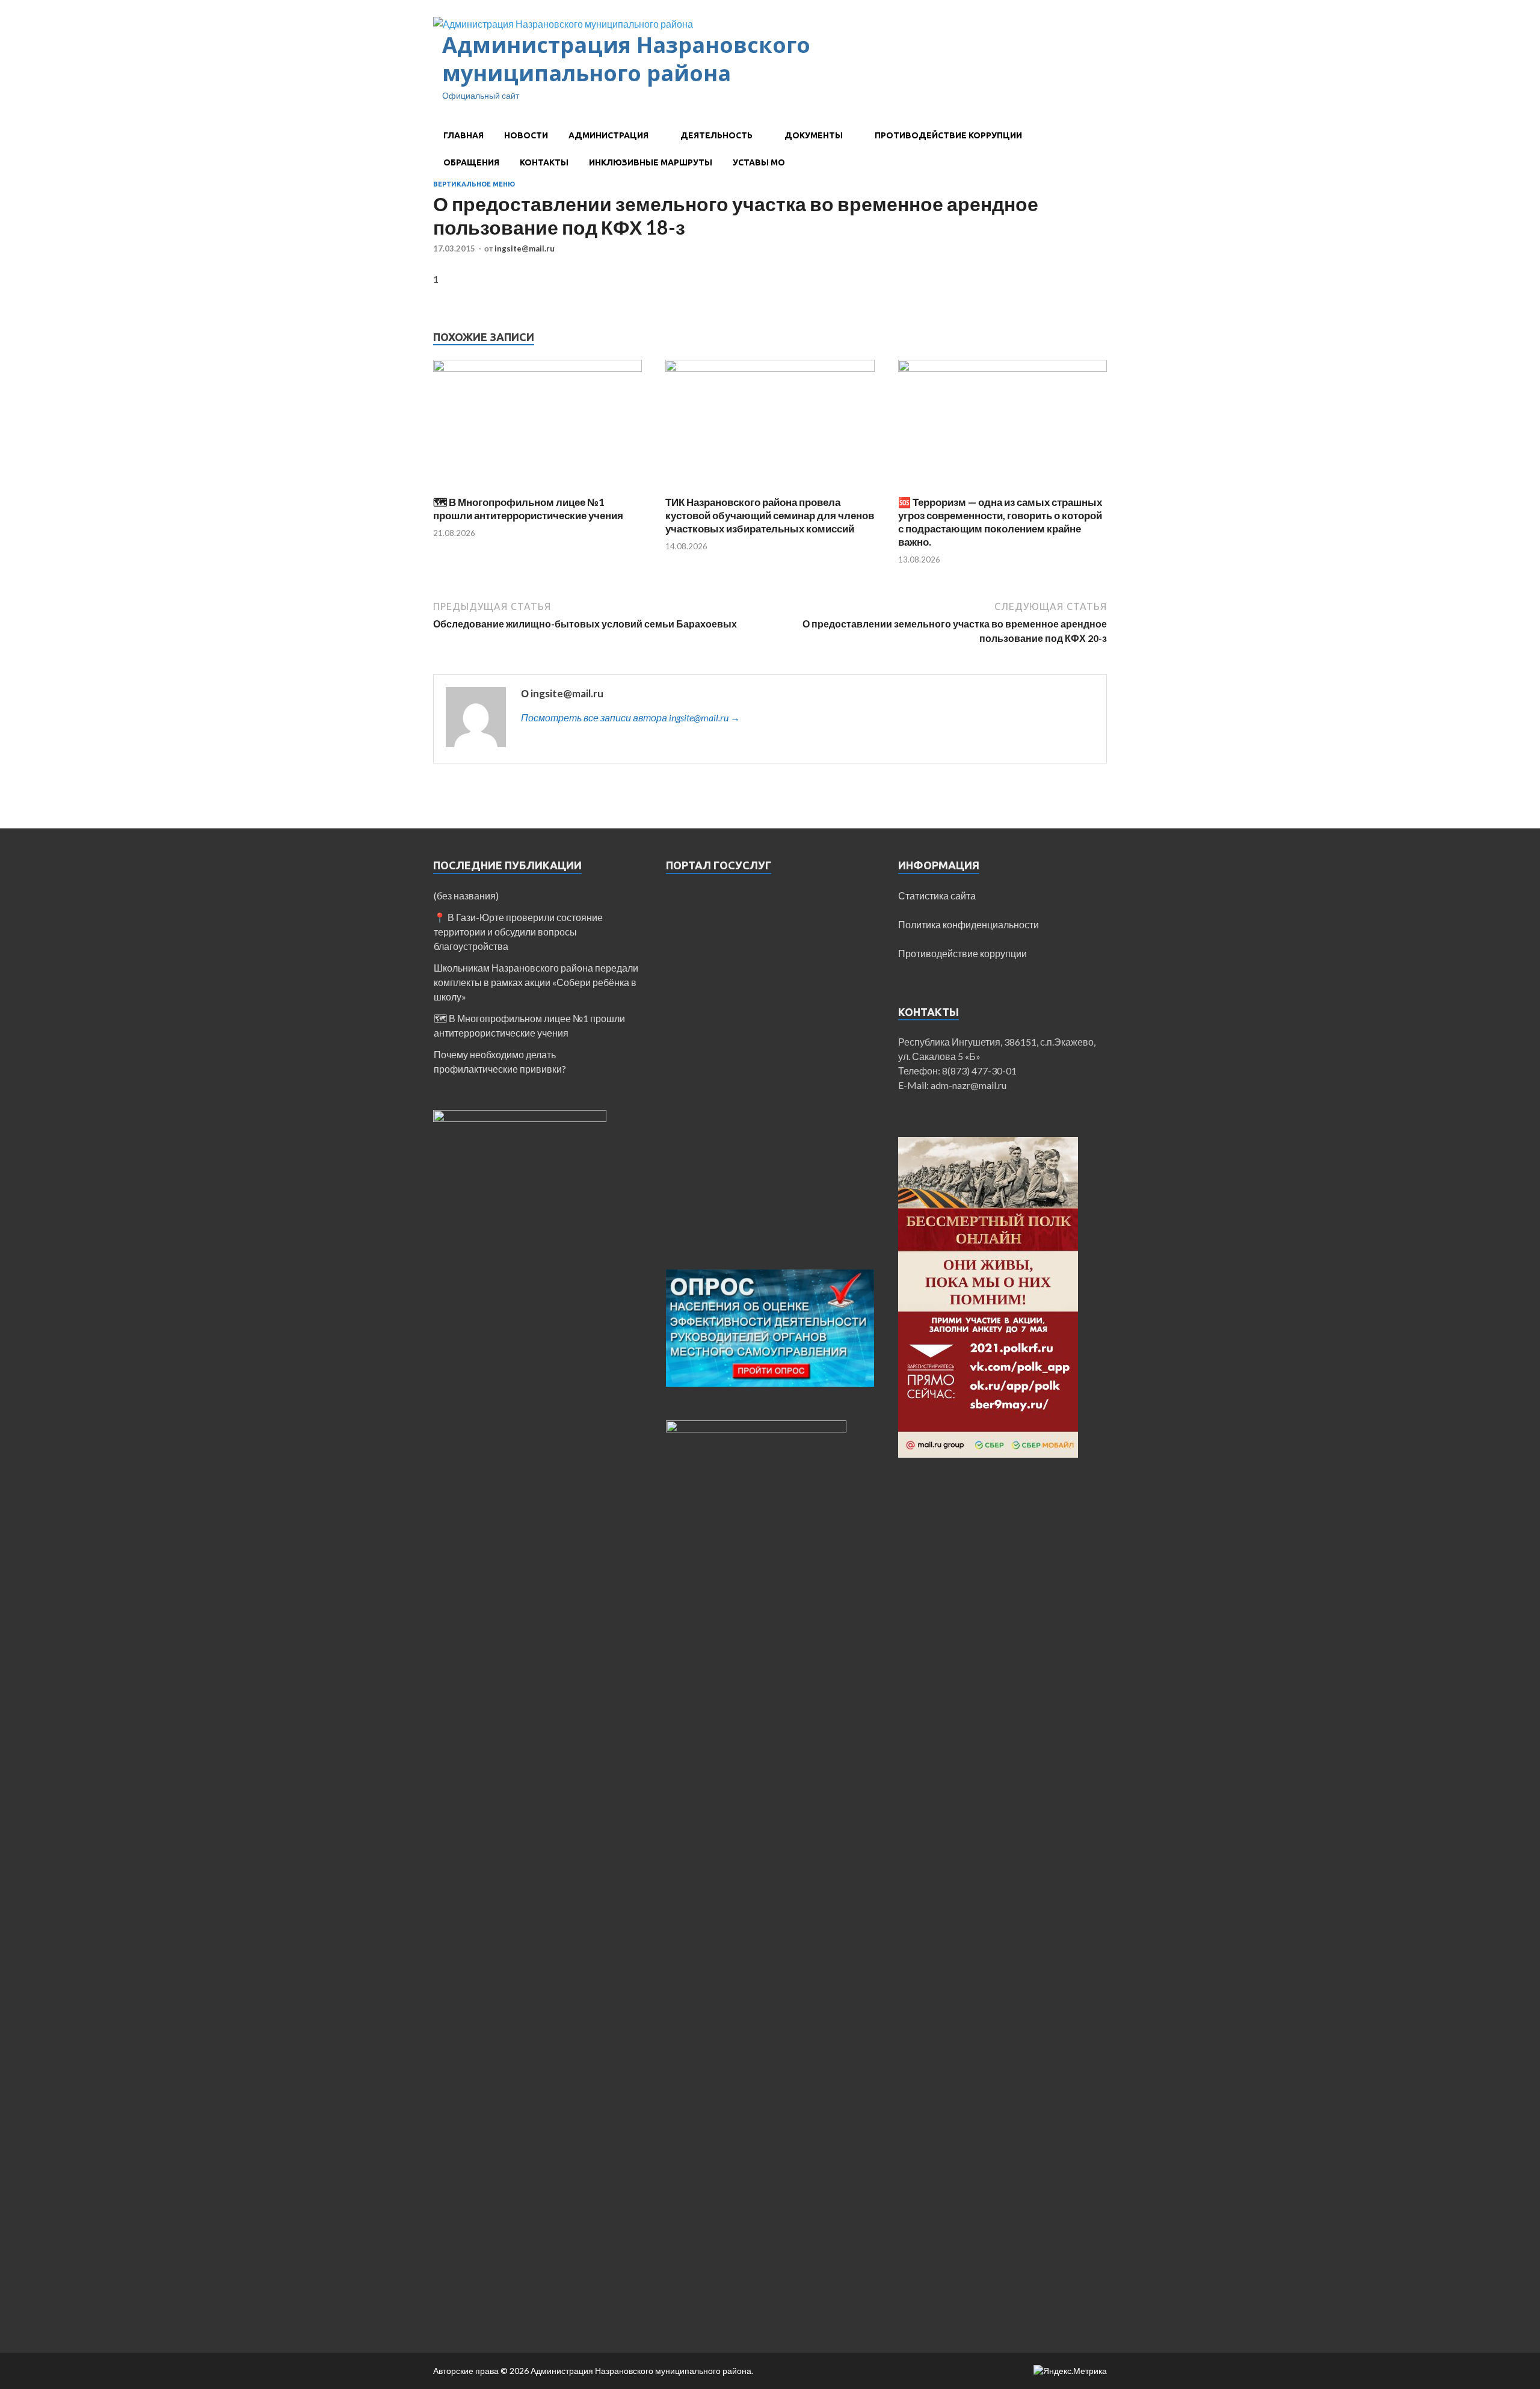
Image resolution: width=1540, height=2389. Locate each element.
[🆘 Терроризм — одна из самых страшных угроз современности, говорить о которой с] (1003, 368)
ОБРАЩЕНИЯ (471, 162)
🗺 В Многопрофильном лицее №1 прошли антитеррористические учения (528, 509)
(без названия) (466, 895)
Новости (526, 135)
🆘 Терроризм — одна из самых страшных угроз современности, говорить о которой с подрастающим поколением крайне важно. (1000, 522)
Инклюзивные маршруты (651, 162)
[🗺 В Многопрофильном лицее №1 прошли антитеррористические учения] (537, 368)
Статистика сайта (937, 895)
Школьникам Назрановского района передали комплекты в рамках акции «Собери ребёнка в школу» (536, 982)
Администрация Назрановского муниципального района (626, 59)
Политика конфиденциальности (969, 924)
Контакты (544, 162)
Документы (814, 135)
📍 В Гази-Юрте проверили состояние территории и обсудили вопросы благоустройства (518, 932)
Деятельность (716, 135)
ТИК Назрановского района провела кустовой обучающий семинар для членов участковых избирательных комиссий (770, 515)
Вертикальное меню (474, 184)
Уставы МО (759, 162)
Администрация (608, 135)
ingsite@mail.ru (525, 248)
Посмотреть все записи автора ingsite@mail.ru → (630, 717)
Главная (464, 135)
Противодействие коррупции (948, 135)
